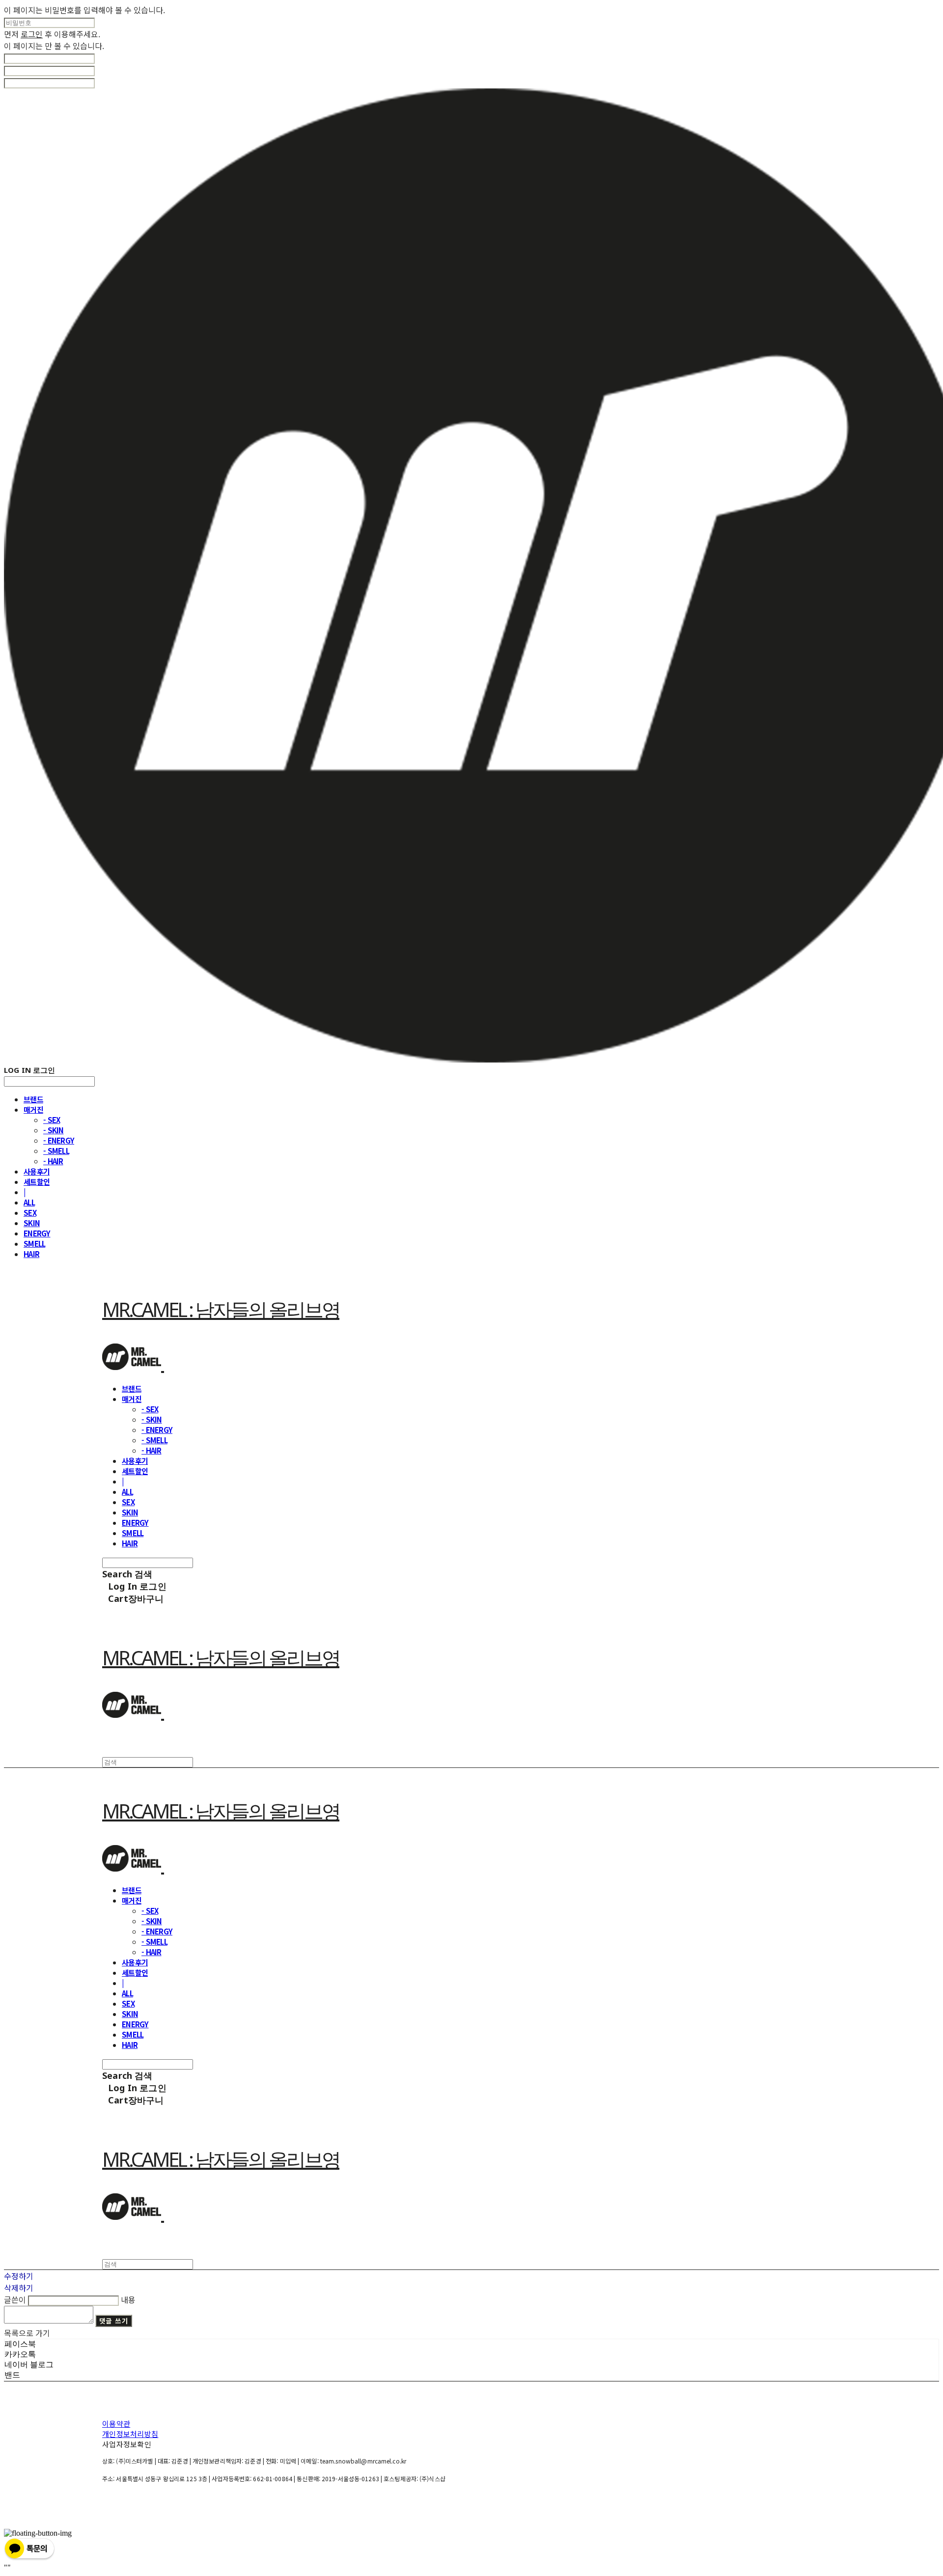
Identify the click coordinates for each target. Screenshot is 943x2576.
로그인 (32, 34)
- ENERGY (59, 1140)
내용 (128, 2299)
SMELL (34, 1244)
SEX (30, 1213)
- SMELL (56, 1151)
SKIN (32, 1223)
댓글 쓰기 (114, 2321)
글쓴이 (15, 2299)
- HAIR (53, 1161)
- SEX (52, 1120)
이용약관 (116, 2423)
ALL (29, 1202)
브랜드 (33, 1099)
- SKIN (54, 1130)
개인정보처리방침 (130, 2434)
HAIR (31, 1254)
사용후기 (37, 1171)
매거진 (33, 1109)
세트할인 (37, 1182)
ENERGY (37, 1233)
